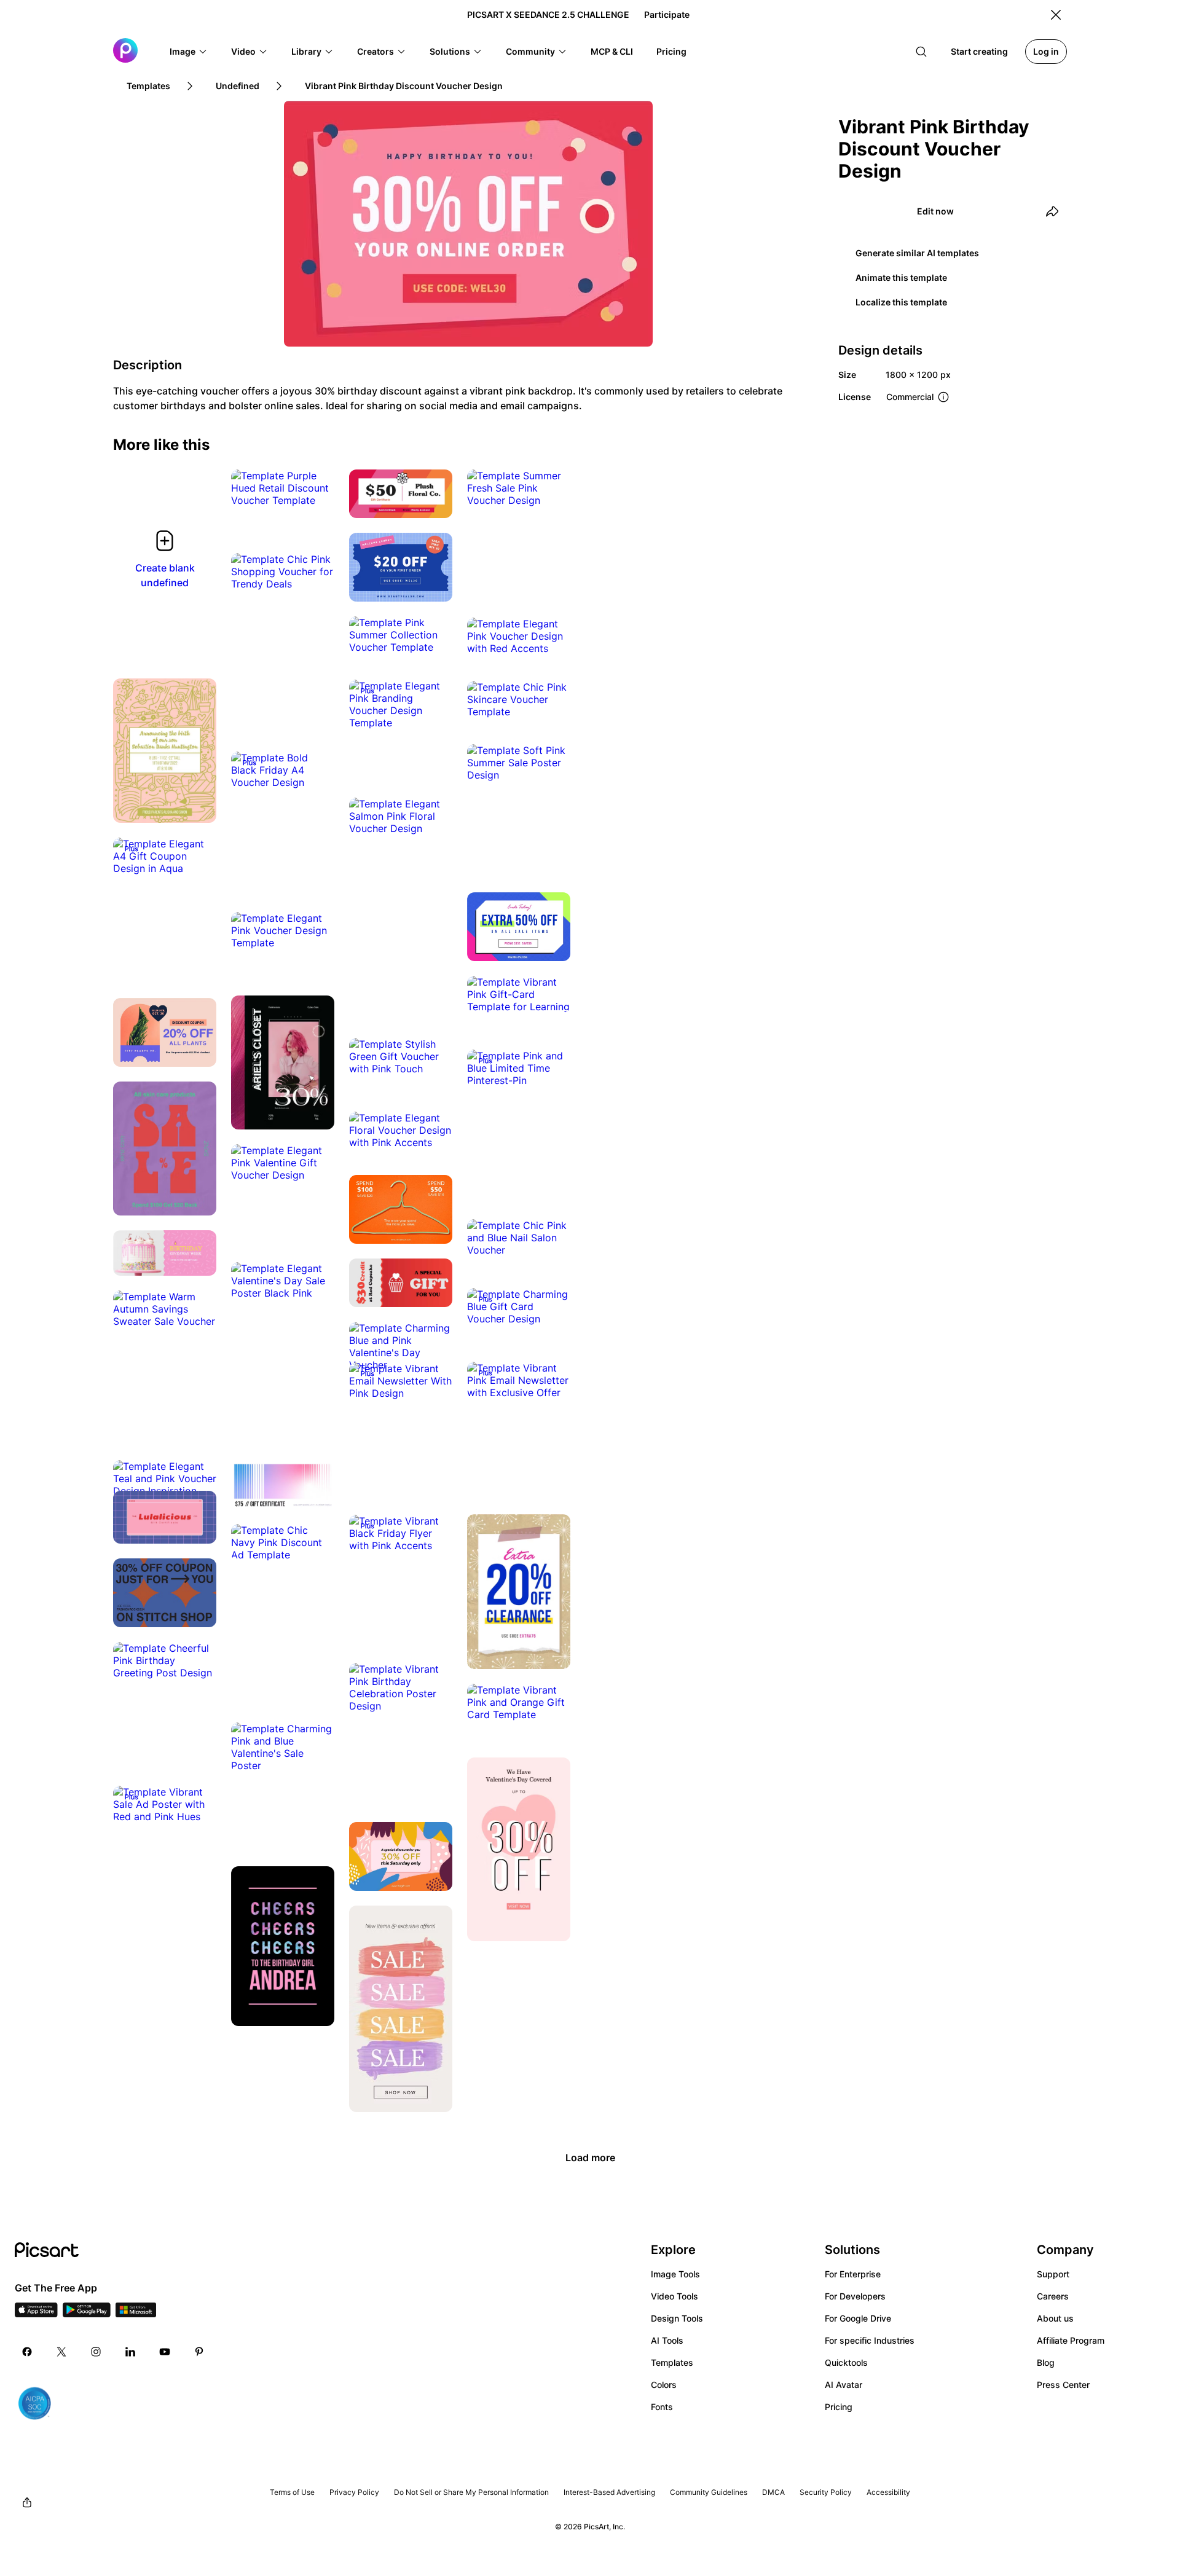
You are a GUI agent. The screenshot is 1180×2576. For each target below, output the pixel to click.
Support (1053, 2274)
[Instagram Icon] (96, 2352)
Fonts (662, 2407)
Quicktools (846, 2362)
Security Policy (826, 2492)
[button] (189, 52)
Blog (1046, 2362)
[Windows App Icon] (136, 2314)
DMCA (773, 2492)
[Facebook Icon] (27, 2352)
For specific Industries (870, 2340)
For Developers (855, 2296)
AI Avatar (844, 2385)
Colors (664, 2385)
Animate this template (901, 277)
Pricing (839, 2407)
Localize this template (901, 302)
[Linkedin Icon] (130, 2352)
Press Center (1063, 2385)
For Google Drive (858, 2318)
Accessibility (888, 2492)
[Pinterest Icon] (199, 2352)
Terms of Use (292, 2492)
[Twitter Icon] (61, 2352)
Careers (1053, 2296)
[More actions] (316, 488)
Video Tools (675, 2296)
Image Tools (675, 2274)
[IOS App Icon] (36, 2314)
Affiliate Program (1071, 2340)
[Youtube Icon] (165, 2352)
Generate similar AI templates (917, 253)
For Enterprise (853, 2274)
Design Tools (677, 2318)
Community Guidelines (709, 2492)
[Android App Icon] (87, 2314)
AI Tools (667, 2340)
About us (1055, 2318)
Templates (672, 2362)
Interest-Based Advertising (609, 2492)
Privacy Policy (354, 2492)
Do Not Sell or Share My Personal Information (471, 2492)
